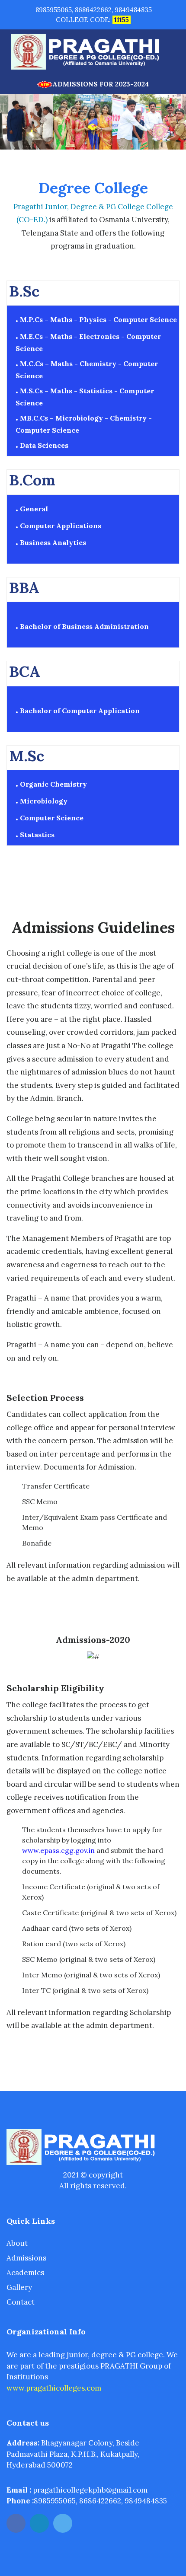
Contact (21, 2302)
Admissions (26, 2258)
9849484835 (133, 10)
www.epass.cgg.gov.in (58, 1850)
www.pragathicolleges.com (54, 2388)
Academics (25, 2273)
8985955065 (54, 10)
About (17, 2243)
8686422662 (93, 10)
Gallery (19, 2287)
